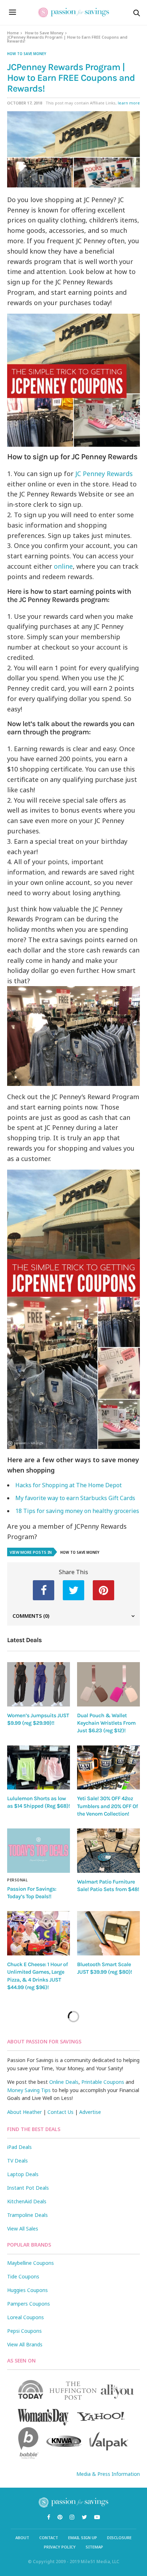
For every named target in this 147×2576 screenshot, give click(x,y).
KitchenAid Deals (27, 2201)
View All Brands (25, 2344)
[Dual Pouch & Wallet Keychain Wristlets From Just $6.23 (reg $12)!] (108, 1684)
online (63, 566)
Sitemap (94, 2547)
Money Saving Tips (29, 2090)
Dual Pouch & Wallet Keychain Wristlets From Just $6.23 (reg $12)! (106, 1723)
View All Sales (23, 2229)
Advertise (90, 2112)
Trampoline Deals (27, 2215)
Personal (17, 1880)
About (22, 2538)
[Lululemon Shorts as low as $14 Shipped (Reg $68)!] (39, 1767)
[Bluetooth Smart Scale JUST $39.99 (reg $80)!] (108, 1933)
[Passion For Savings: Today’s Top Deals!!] (39, 1850)
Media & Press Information (108, 2474)
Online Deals (64, 2082)
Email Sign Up (83, 2538)
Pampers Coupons (29, 2304)
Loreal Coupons (26, 2317)
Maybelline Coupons (31, 2263)
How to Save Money (44, 33)
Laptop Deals (23, 2174)
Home (13, 33)
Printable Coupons (103, 2082)
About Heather (24, 2112)
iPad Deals (19, 2147)
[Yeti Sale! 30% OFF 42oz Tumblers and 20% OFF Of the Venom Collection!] (108, 1768)
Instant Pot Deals (28, 2188)
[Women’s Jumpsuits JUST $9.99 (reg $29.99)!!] (39, 1684)
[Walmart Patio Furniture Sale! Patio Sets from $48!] (108, 1851)
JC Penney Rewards (104, 474)
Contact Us (60, 2112)
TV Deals (17, 2161)
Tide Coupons (23, 2276)
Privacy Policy (60, 2547)
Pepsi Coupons (24, 2331)
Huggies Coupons (27, 2290)
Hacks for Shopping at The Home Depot (69, 1485)
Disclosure (119, 2538)
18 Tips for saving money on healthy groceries (77, 1511)
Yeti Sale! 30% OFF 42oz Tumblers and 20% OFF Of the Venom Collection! (107, 1806)
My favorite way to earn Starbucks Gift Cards (75, 1498)
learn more (129, 103)
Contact (49, 2538)
